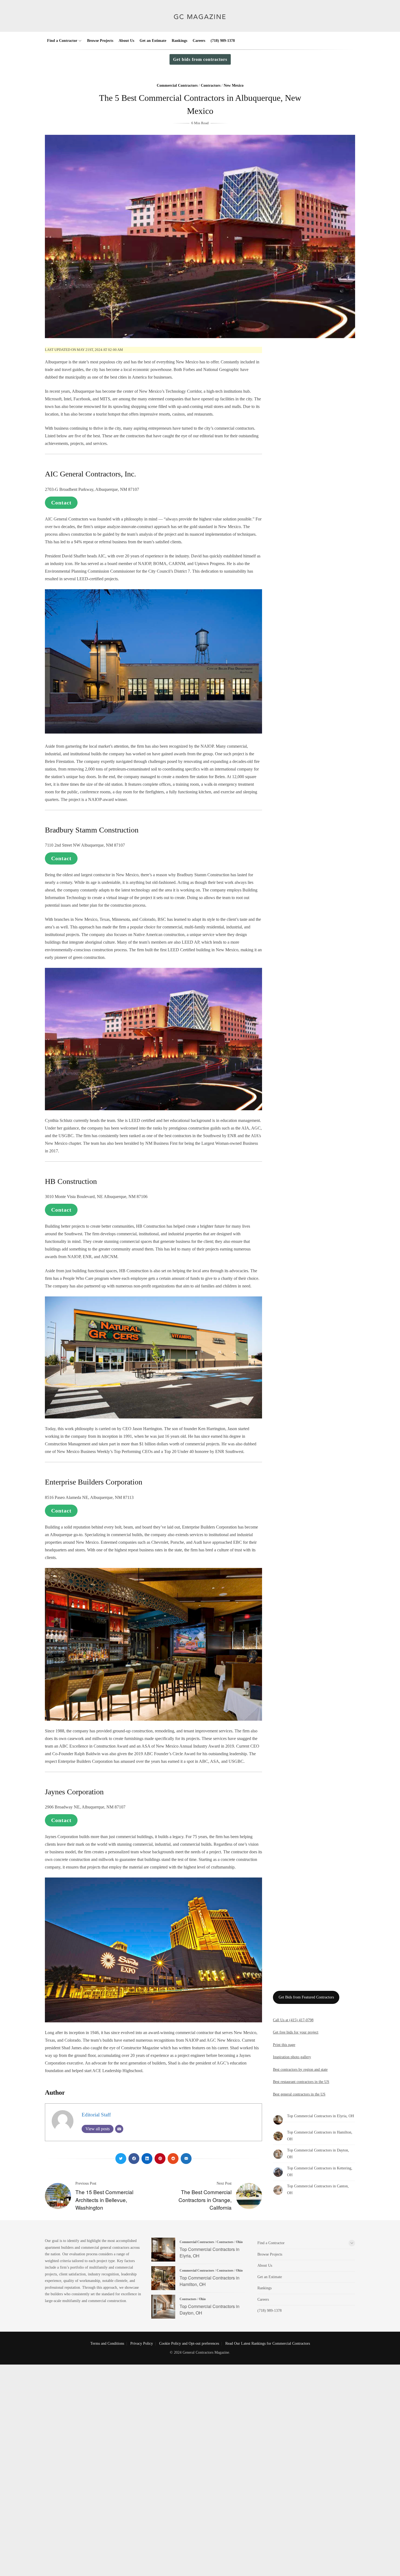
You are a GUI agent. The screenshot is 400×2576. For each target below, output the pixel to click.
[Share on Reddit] (173, 2159)
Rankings (179, 41)
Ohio (239, 2242)
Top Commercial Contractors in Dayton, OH (163, 2307)
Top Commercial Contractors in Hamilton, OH (163, 2278)
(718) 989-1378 (223, 41)
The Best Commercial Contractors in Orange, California (205, 2200)
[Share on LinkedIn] (147, 2159)
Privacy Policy (142, 2343)
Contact (61, 503)
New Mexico (234, 85)
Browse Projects (100, 41)
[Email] (119, 2129)
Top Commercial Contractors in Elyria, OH (321, 2116)
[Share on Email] (186, 2159)
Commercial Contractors (177, 85)
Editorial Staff (96, 2115)
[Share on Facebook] (134, 2159)
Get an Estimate (153, 41)
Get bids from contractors (200, 59)
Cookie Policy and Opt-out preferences (189, 2343)
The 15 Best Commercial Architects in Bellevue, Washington (104, 2200)
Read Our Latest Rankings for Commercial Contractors (268, 2343)
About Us (126, 41)
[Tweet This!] (121, 2159)
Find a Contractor (62, 41)
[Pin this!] (160, 2159)
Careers (199, 41)
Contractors (211, 85)
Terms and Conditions (107, 2343)
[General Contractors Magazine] (200, 24)
